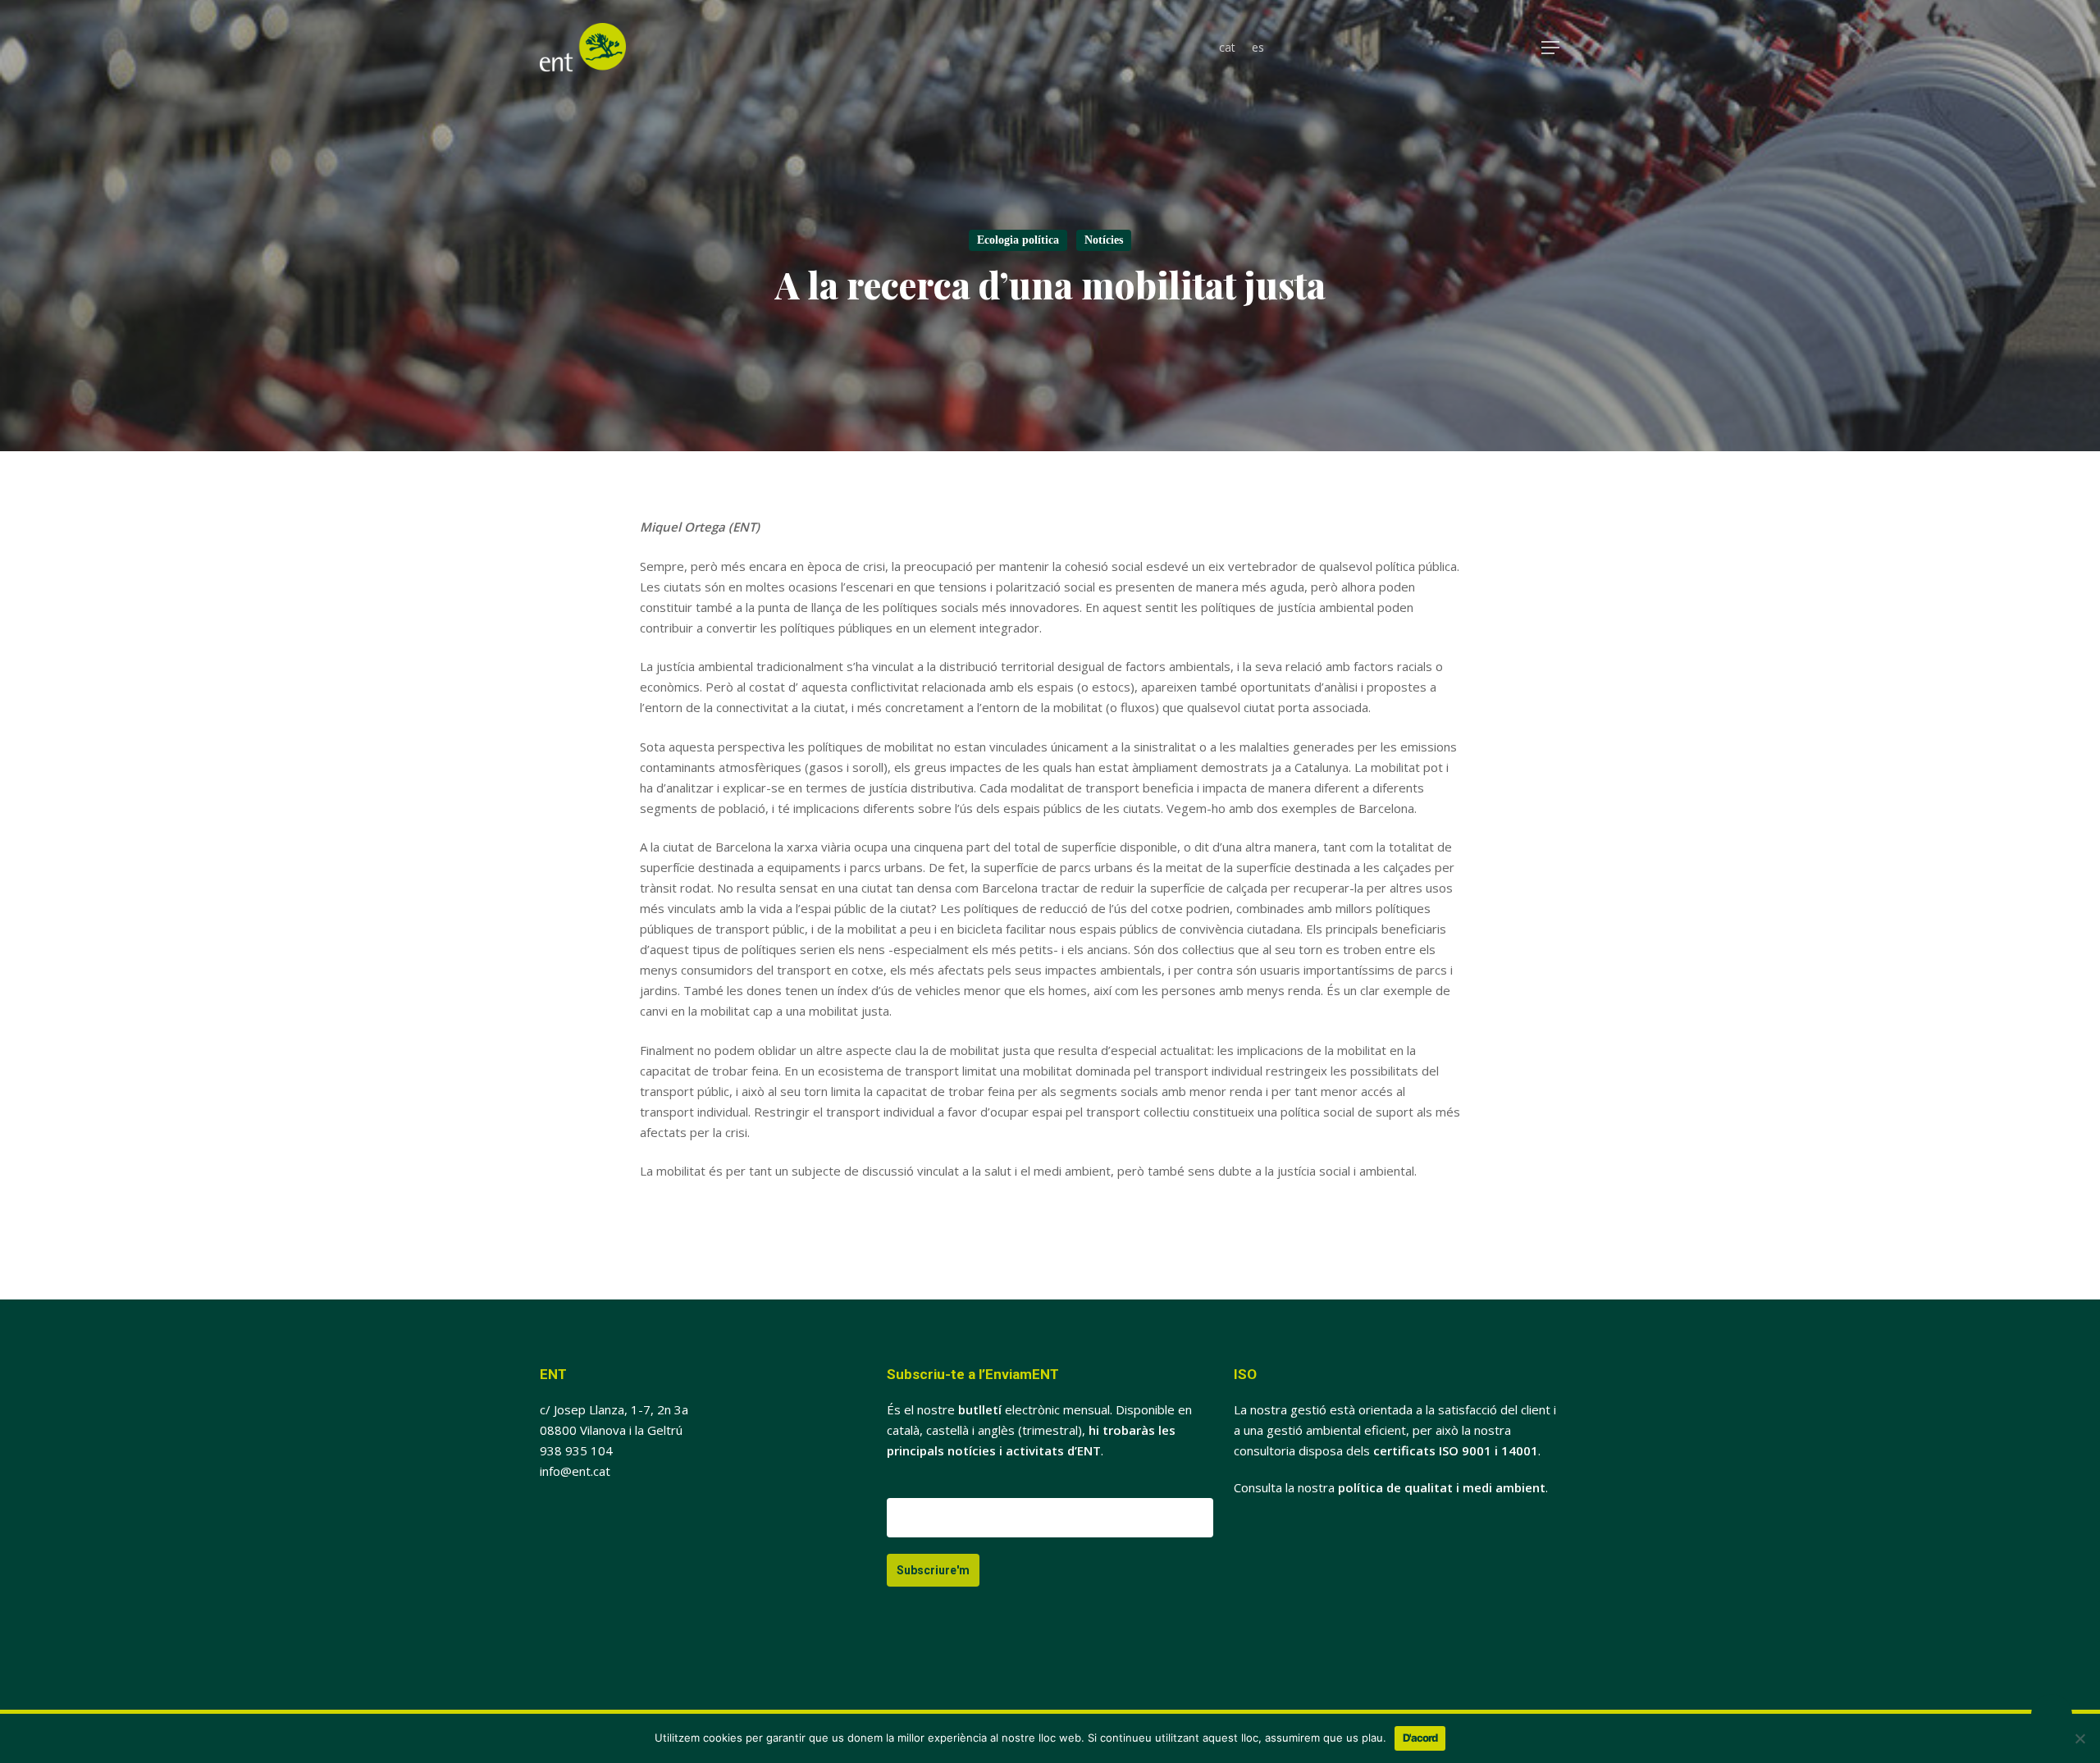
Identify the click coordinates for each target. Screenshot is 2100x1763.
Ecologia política (1018, 240)
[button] (1551, 48)
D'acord (1420, 1738)
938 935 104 (576, 1450)
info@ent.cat (575, 1471)
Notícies (1104, 240)
